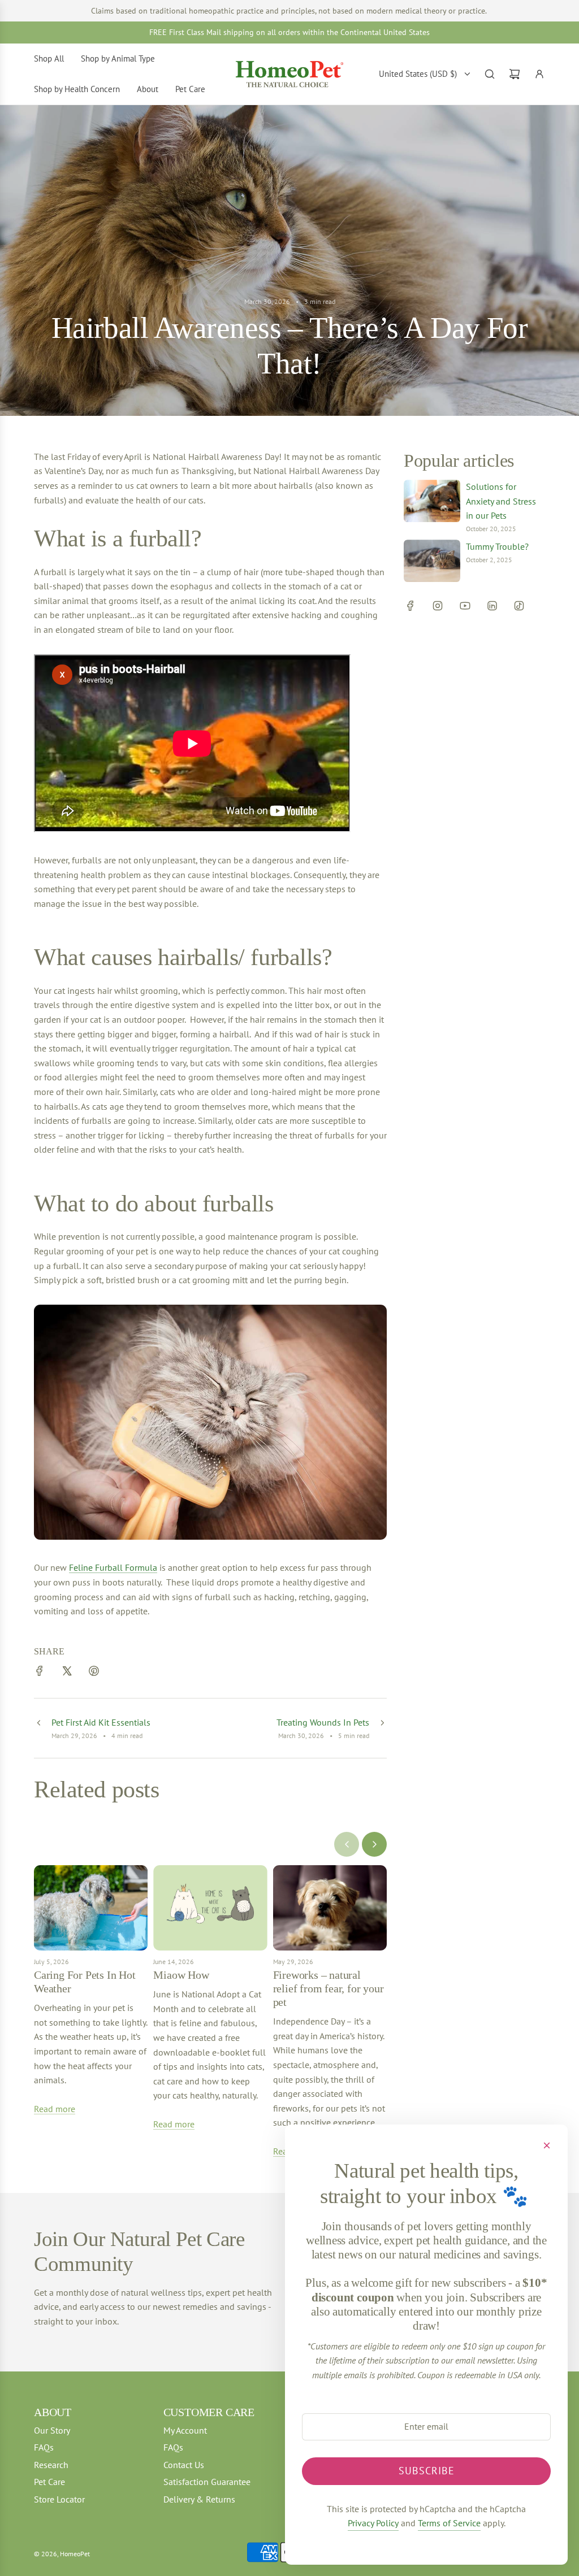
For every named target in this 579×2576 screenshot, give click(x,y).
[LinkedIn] (492, 606)
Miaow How (181, 1975)
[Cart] (515, 74)
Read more (55, 2109)
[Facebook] (411, 606)
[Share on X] (67, 1673)
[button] (347, 1844)
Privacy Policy (373, 2523)
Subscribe (427, 2471)
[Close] (547, 2145)
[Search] (490, 74)
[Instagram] (438, 606)
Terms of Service (449, 2523)
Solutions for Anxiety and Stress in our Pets (501, 501)
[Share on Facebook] (40, 1673)
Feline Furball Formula (113, 1567)
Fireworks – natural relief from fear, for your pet (329, 1988)
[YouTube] (465, 606)
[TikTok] (519, 606)
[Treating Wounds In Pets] (382, 1728)
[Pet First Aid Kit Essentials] (38, 1728)
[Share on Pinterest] (94, 1673)
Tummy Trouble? (497, 546)
